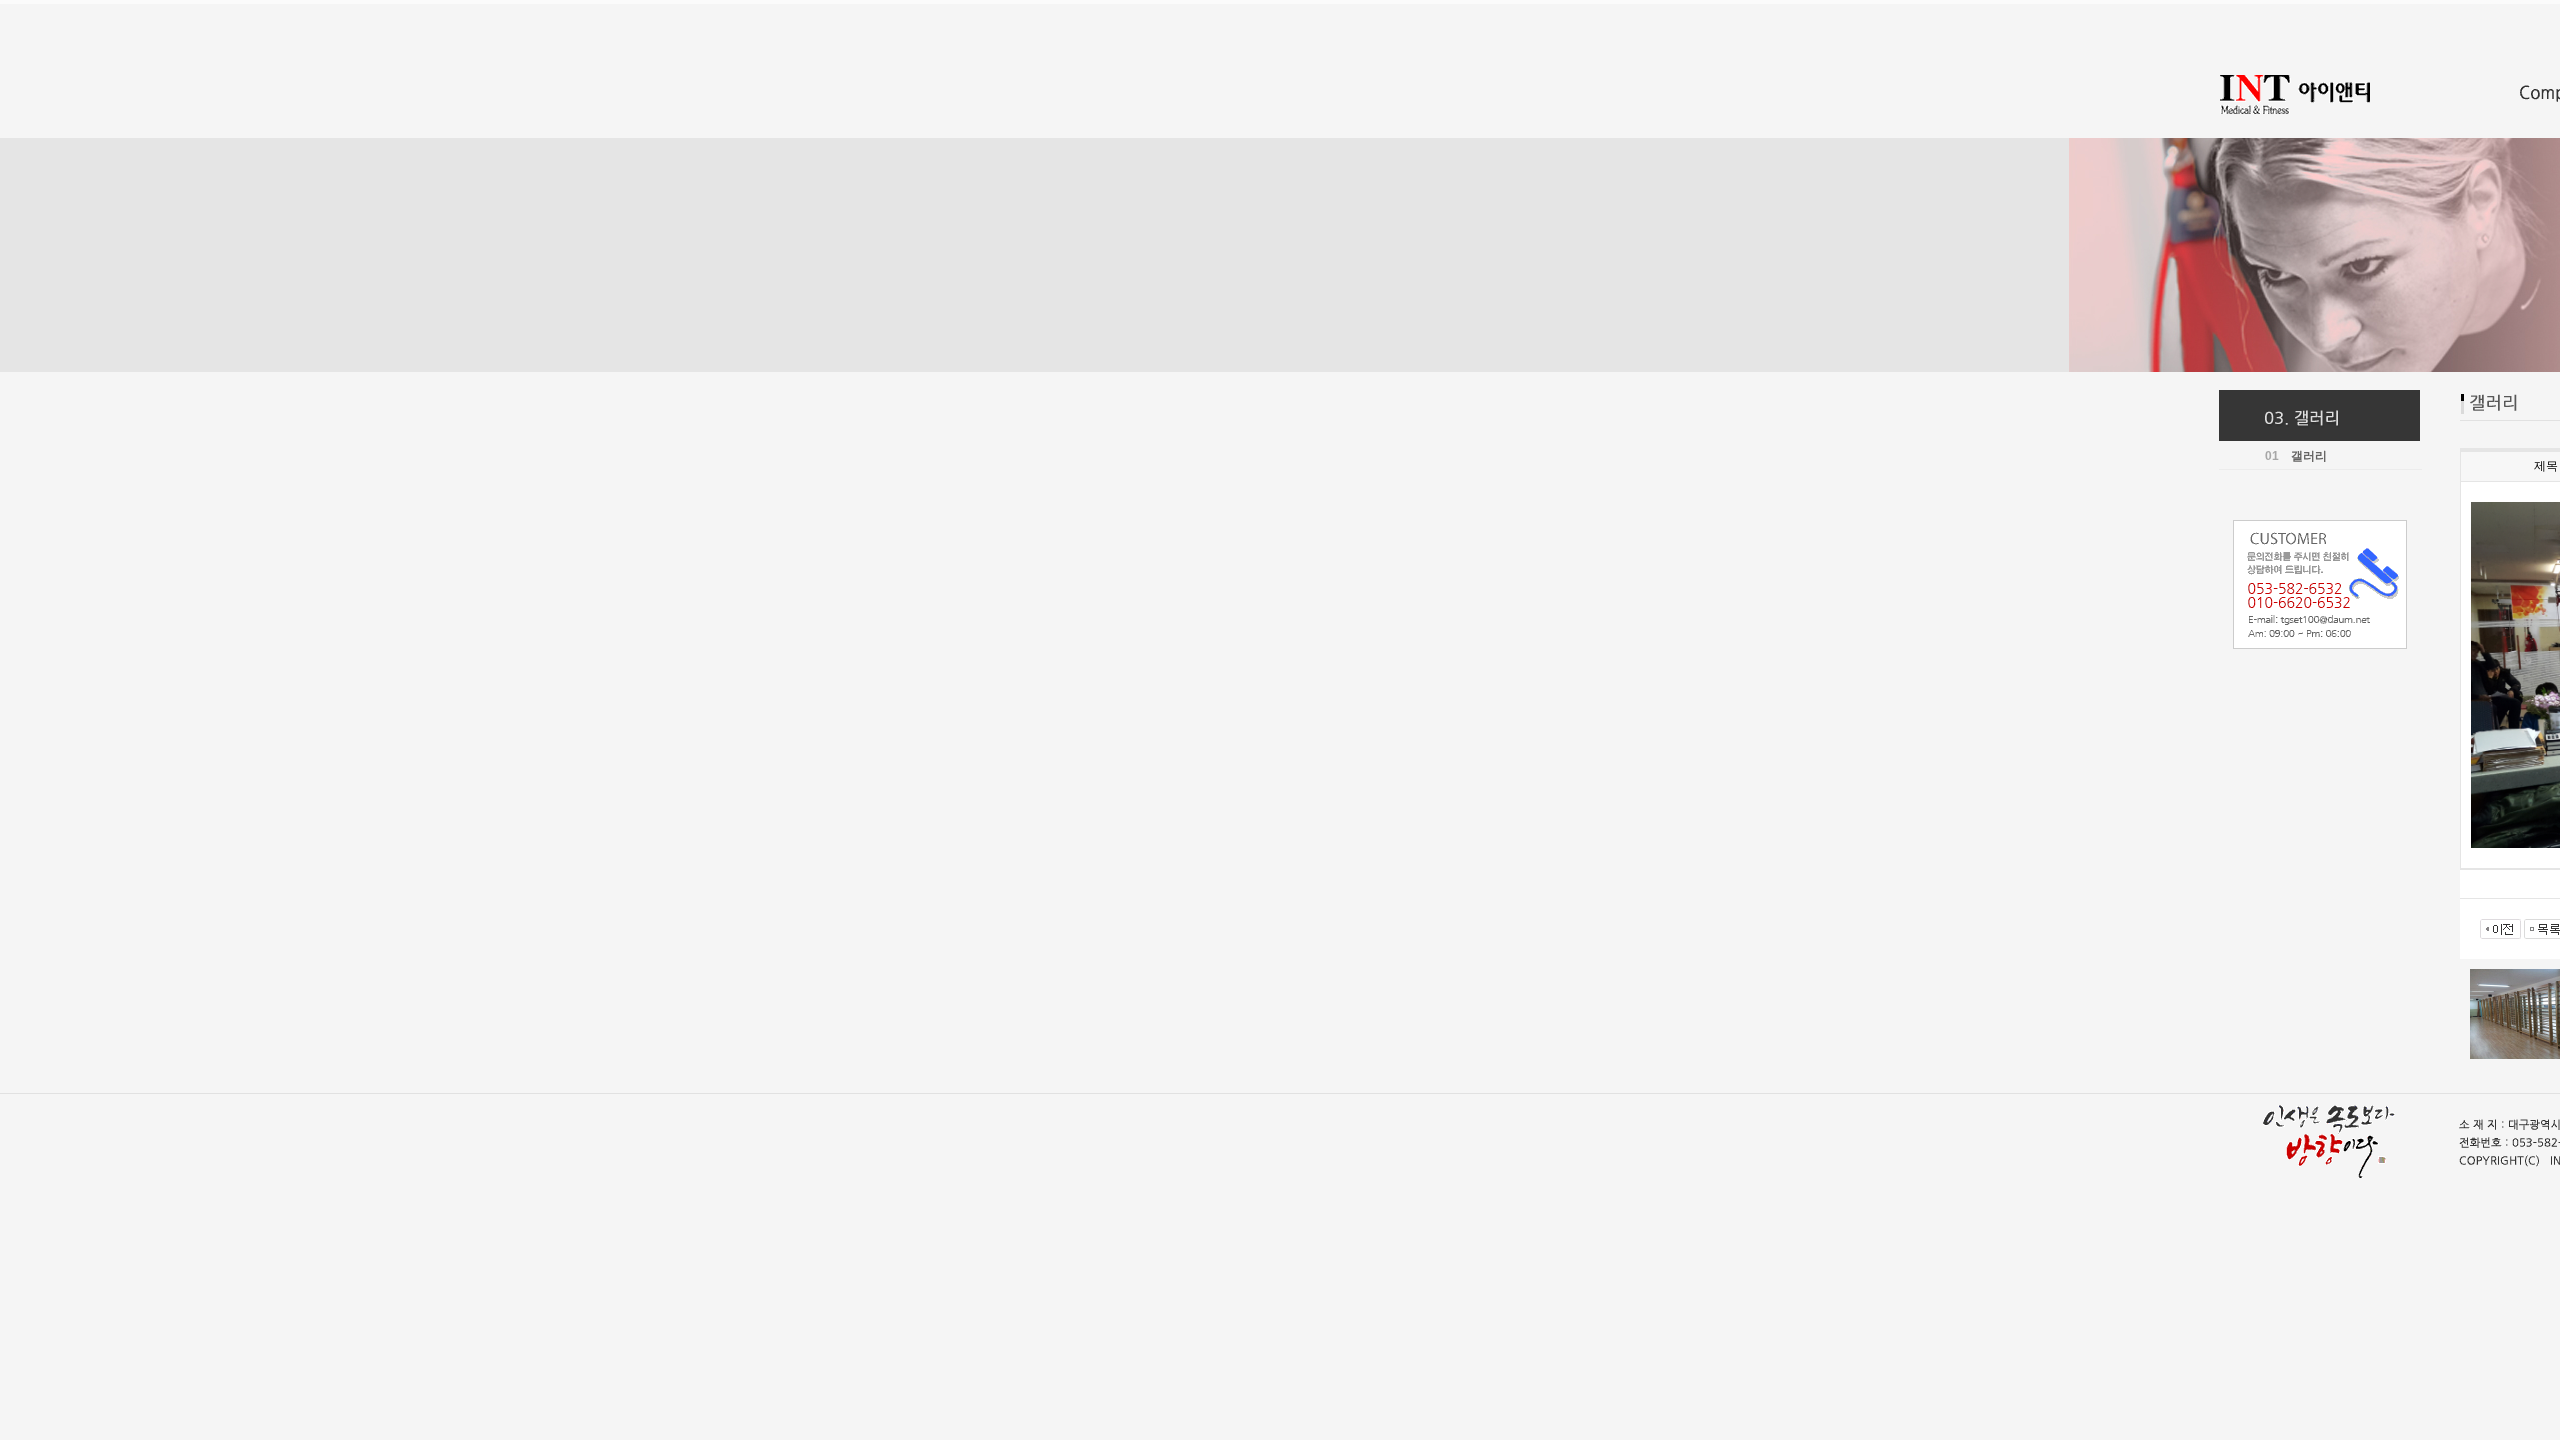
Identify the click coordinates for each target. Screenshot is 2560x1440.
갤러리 (2309, 456)
